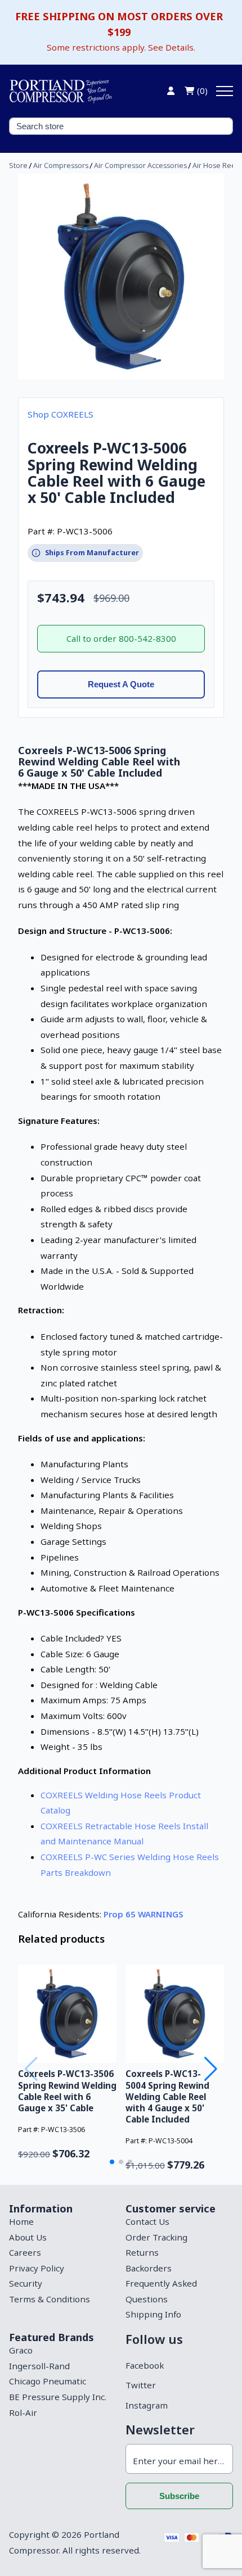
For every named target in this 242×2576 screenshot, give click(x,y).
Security (26, 2283)
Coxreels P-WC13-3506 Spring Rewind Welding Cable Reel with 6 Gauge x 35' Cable (67, 2090)
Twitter (141, 2385)
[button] (112, 2162)
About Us (28, 2237)
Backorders (149, 2268)
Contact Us (147, 2221)
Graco (21, 2350)
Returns (142, 2252)
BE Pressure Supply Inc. (58, 2397)
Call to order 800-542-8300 (121, 638)
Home (21, 2221)
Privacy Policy (37, 2268)
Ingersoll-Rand (39, 2366)
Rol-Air (23, 2412)
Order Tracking (156, 2237)
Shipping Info (153, 2314)
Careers (25, 2252)
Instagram (147, 2405)
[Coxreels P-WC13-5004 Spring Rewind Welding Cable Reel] (175, 2014)
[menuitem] (63, 2222)
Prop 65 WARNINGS (144, 1914)
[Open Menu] (225, 91)
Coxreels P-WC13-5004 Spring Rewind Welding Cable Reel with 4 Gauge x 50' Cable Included (167, 2096)
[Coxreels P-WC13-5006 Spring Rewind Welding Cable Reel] (121, 276)
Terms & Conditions (50, 2299)
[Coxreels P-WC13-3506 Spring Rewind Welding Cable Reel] (67, 2014)
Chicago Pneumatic (48, 2381)
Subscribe (179, 2496)
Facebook (145, 2365)
